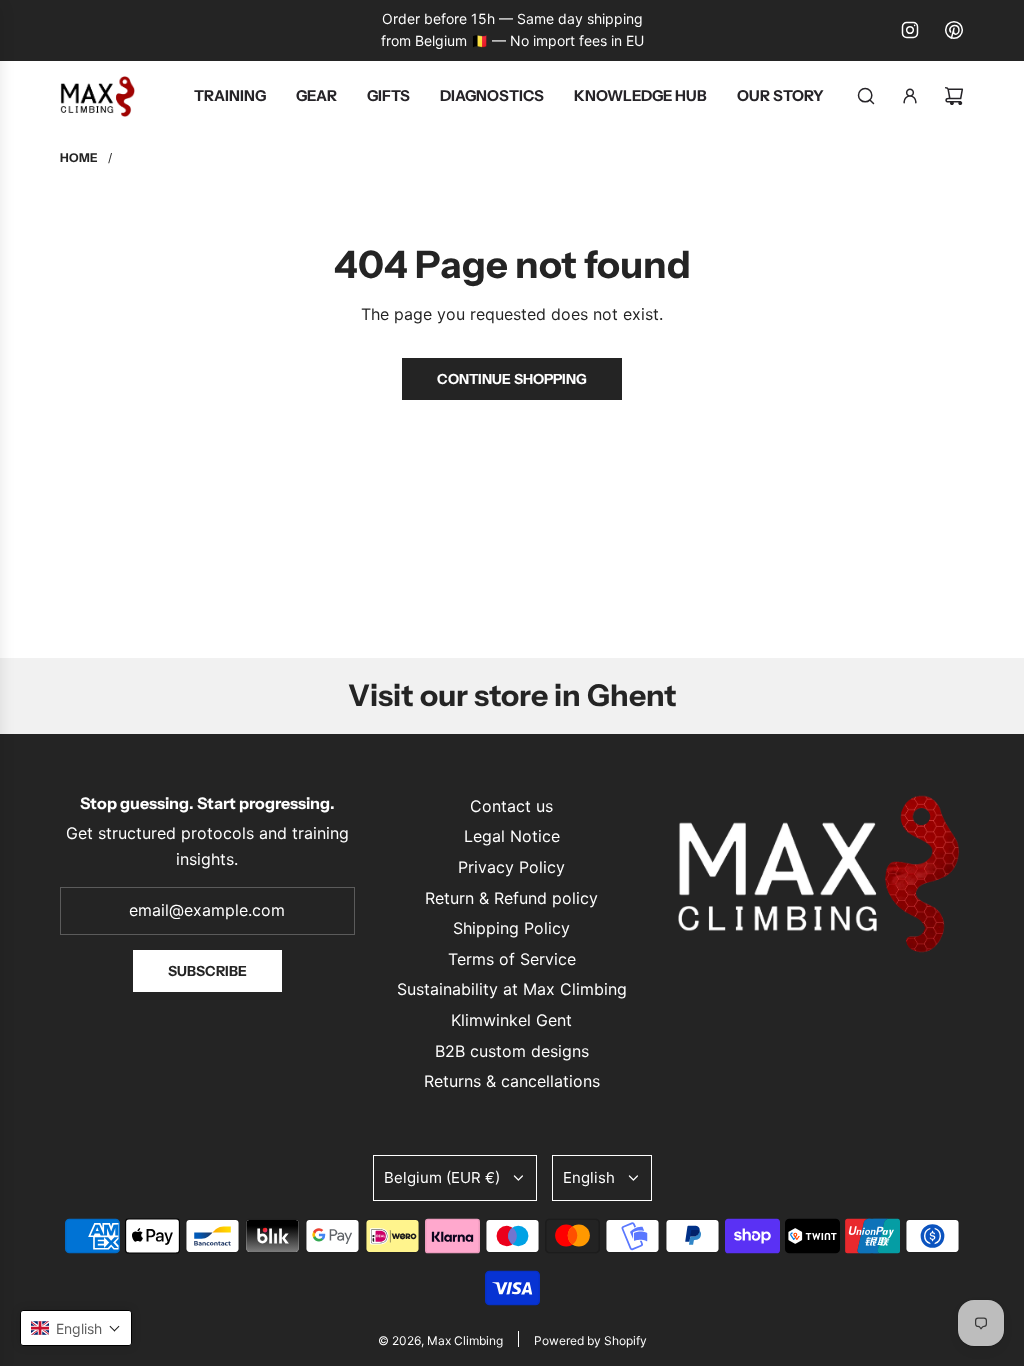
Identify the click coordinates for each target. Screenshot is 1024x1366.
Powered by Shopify (590, 1340)
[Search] (866, 96)
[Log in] (910, 96)
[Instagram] (910, 30)
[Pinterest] (954, 30)
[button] (76, 1328)
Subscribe (207, 971)
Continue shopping (512, 379)
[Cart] (954, 96)
